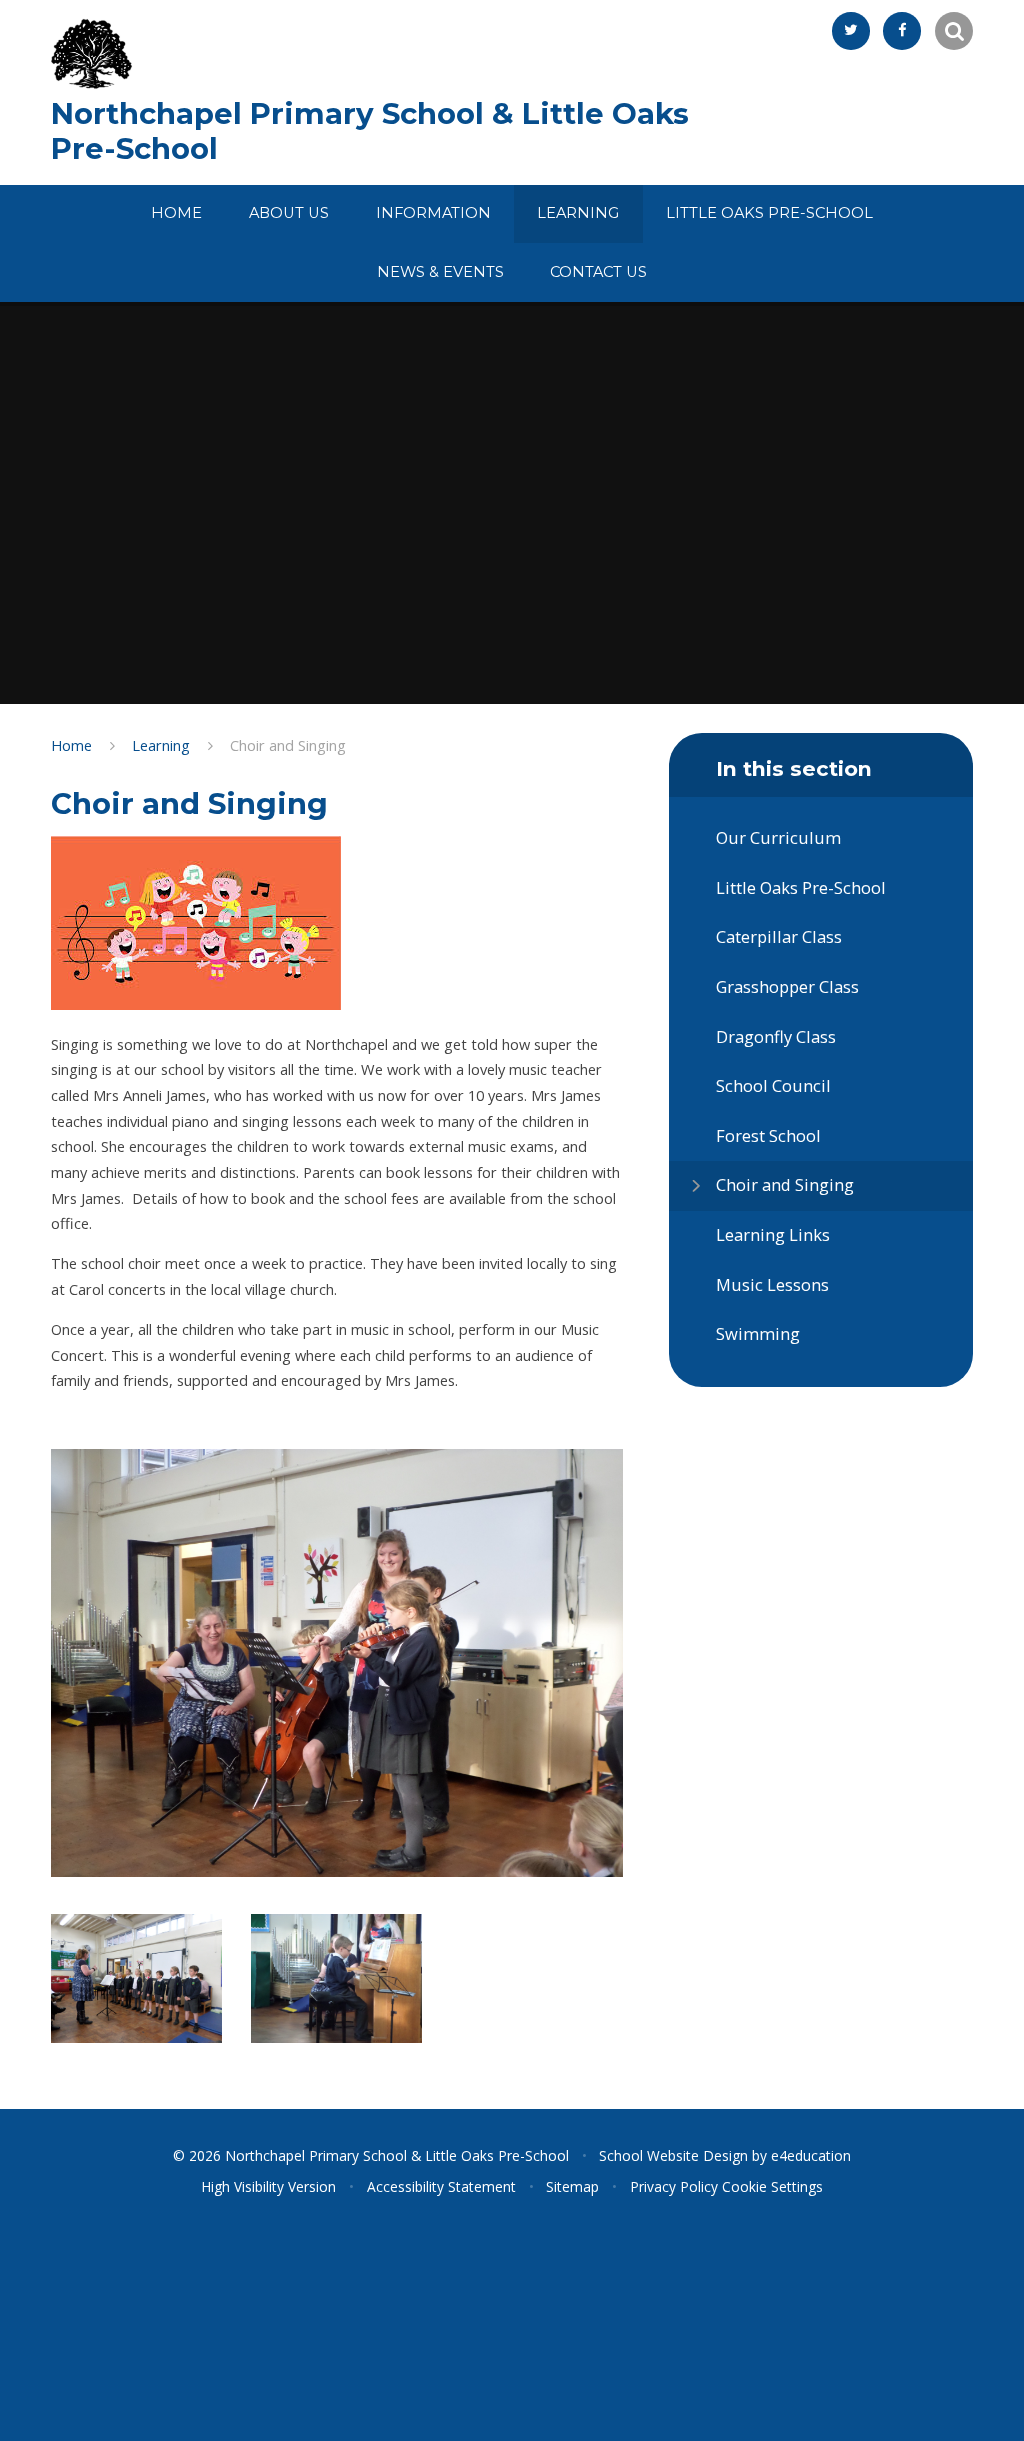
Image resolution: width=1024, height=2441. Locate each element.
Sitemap (572, 2186)
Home (71, 745)
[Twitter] (851, 31)
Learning (161, 745)
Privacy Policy (674, 2186)
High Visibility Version (268, 2186)
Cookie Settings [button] (772, 2186)
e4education (811, 2155)
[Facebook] (902, 31)
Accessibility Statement (441, 2186)
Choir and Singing (288, 745)
